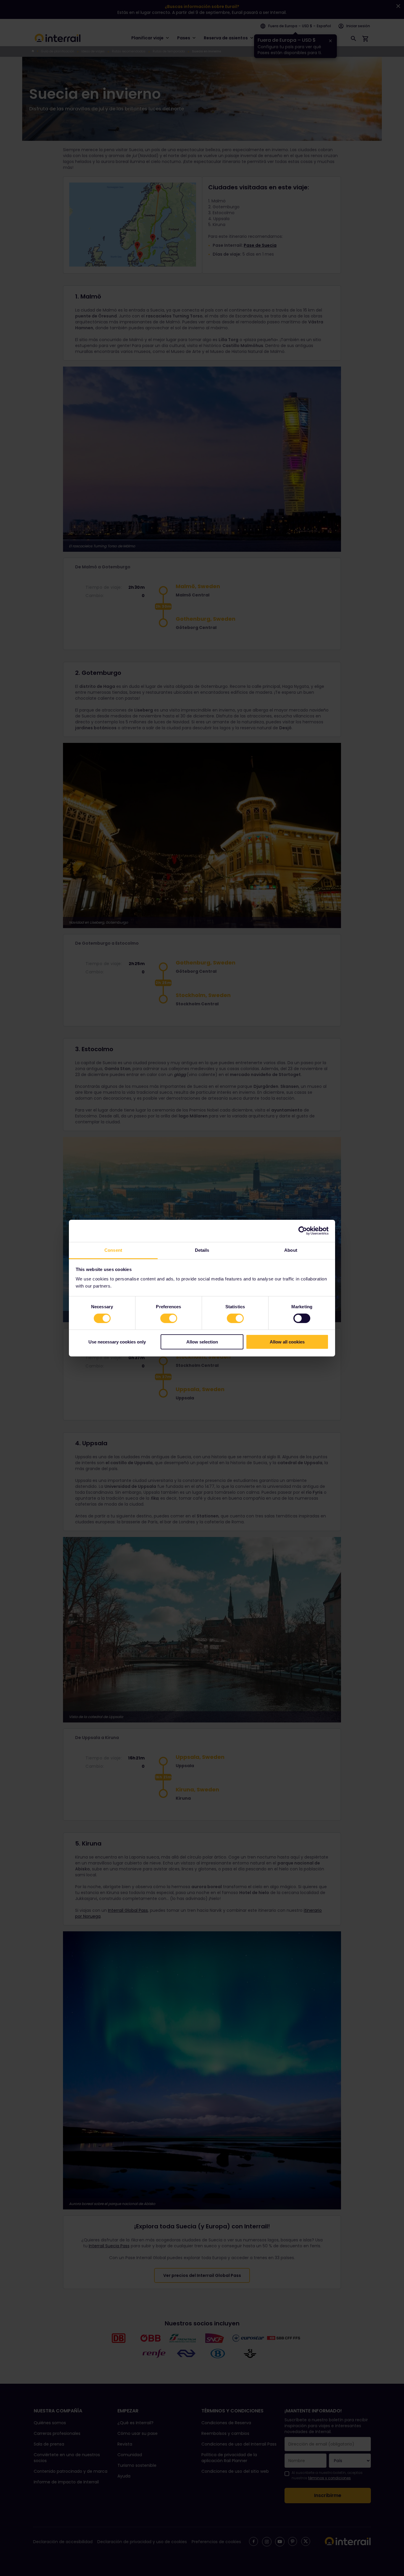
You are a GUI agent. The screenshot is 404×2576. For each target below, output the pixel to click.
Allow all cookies (287, 1342)
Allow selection (202, 1342)
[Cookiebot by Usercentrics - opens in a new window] (303, 1231)
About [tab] (291, 1250)
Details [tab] (202, 1250)
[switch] (169, 1318)
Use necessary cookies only (117, 1342)
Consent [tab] (113, 1250)
